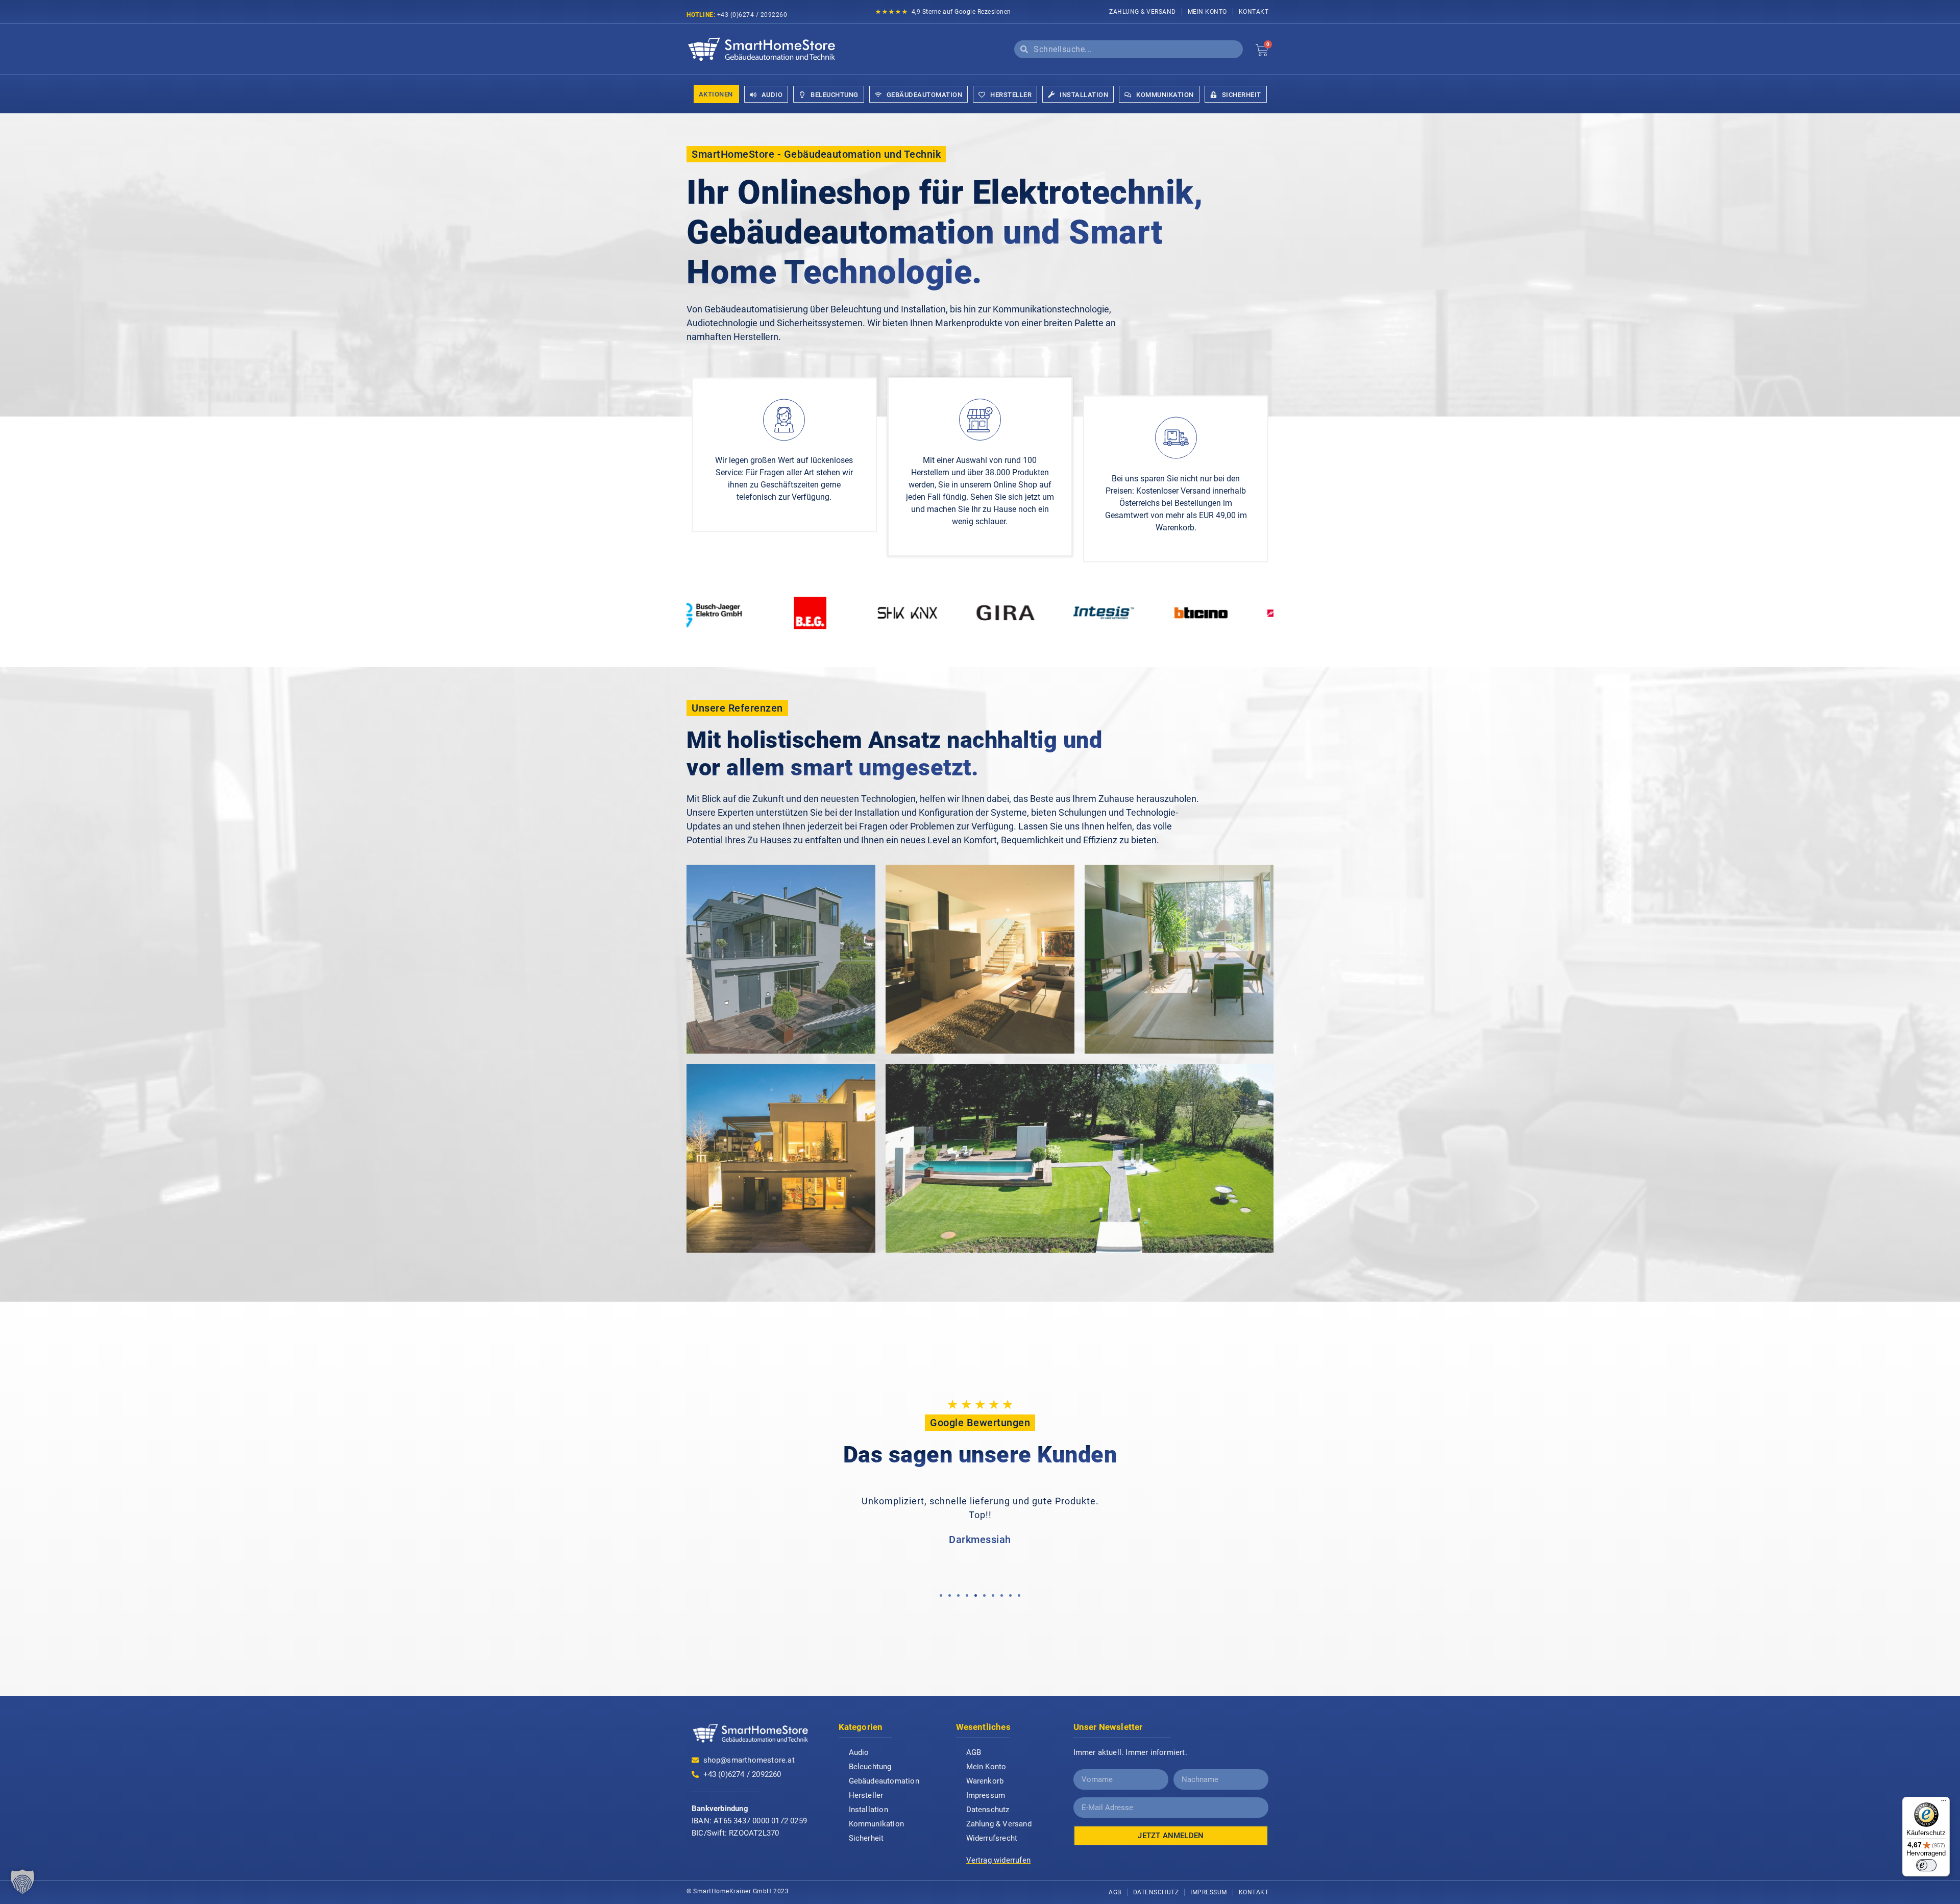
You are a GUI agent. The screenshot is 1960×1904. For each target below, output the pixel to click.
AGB (974, 1752)
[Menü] (1944, 1803)
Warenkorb (985, 1781)
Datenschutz (988, 1810)
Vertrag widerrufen (999, 1860)
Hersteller (866, 1795)
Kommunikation (877, 1824)
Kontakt (1254, 12)
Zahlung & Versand (1143, 12)
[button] (941, 1595)
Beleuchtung (870, 1767)
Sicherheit (866, 1838)
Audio (859, 1752)
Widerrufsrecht (992, 1838)
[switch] (1926, 1865)
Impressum (986, 1795)
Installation (868, 1810)
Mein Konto (1207, 12)
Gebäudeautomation (884, 1781)
